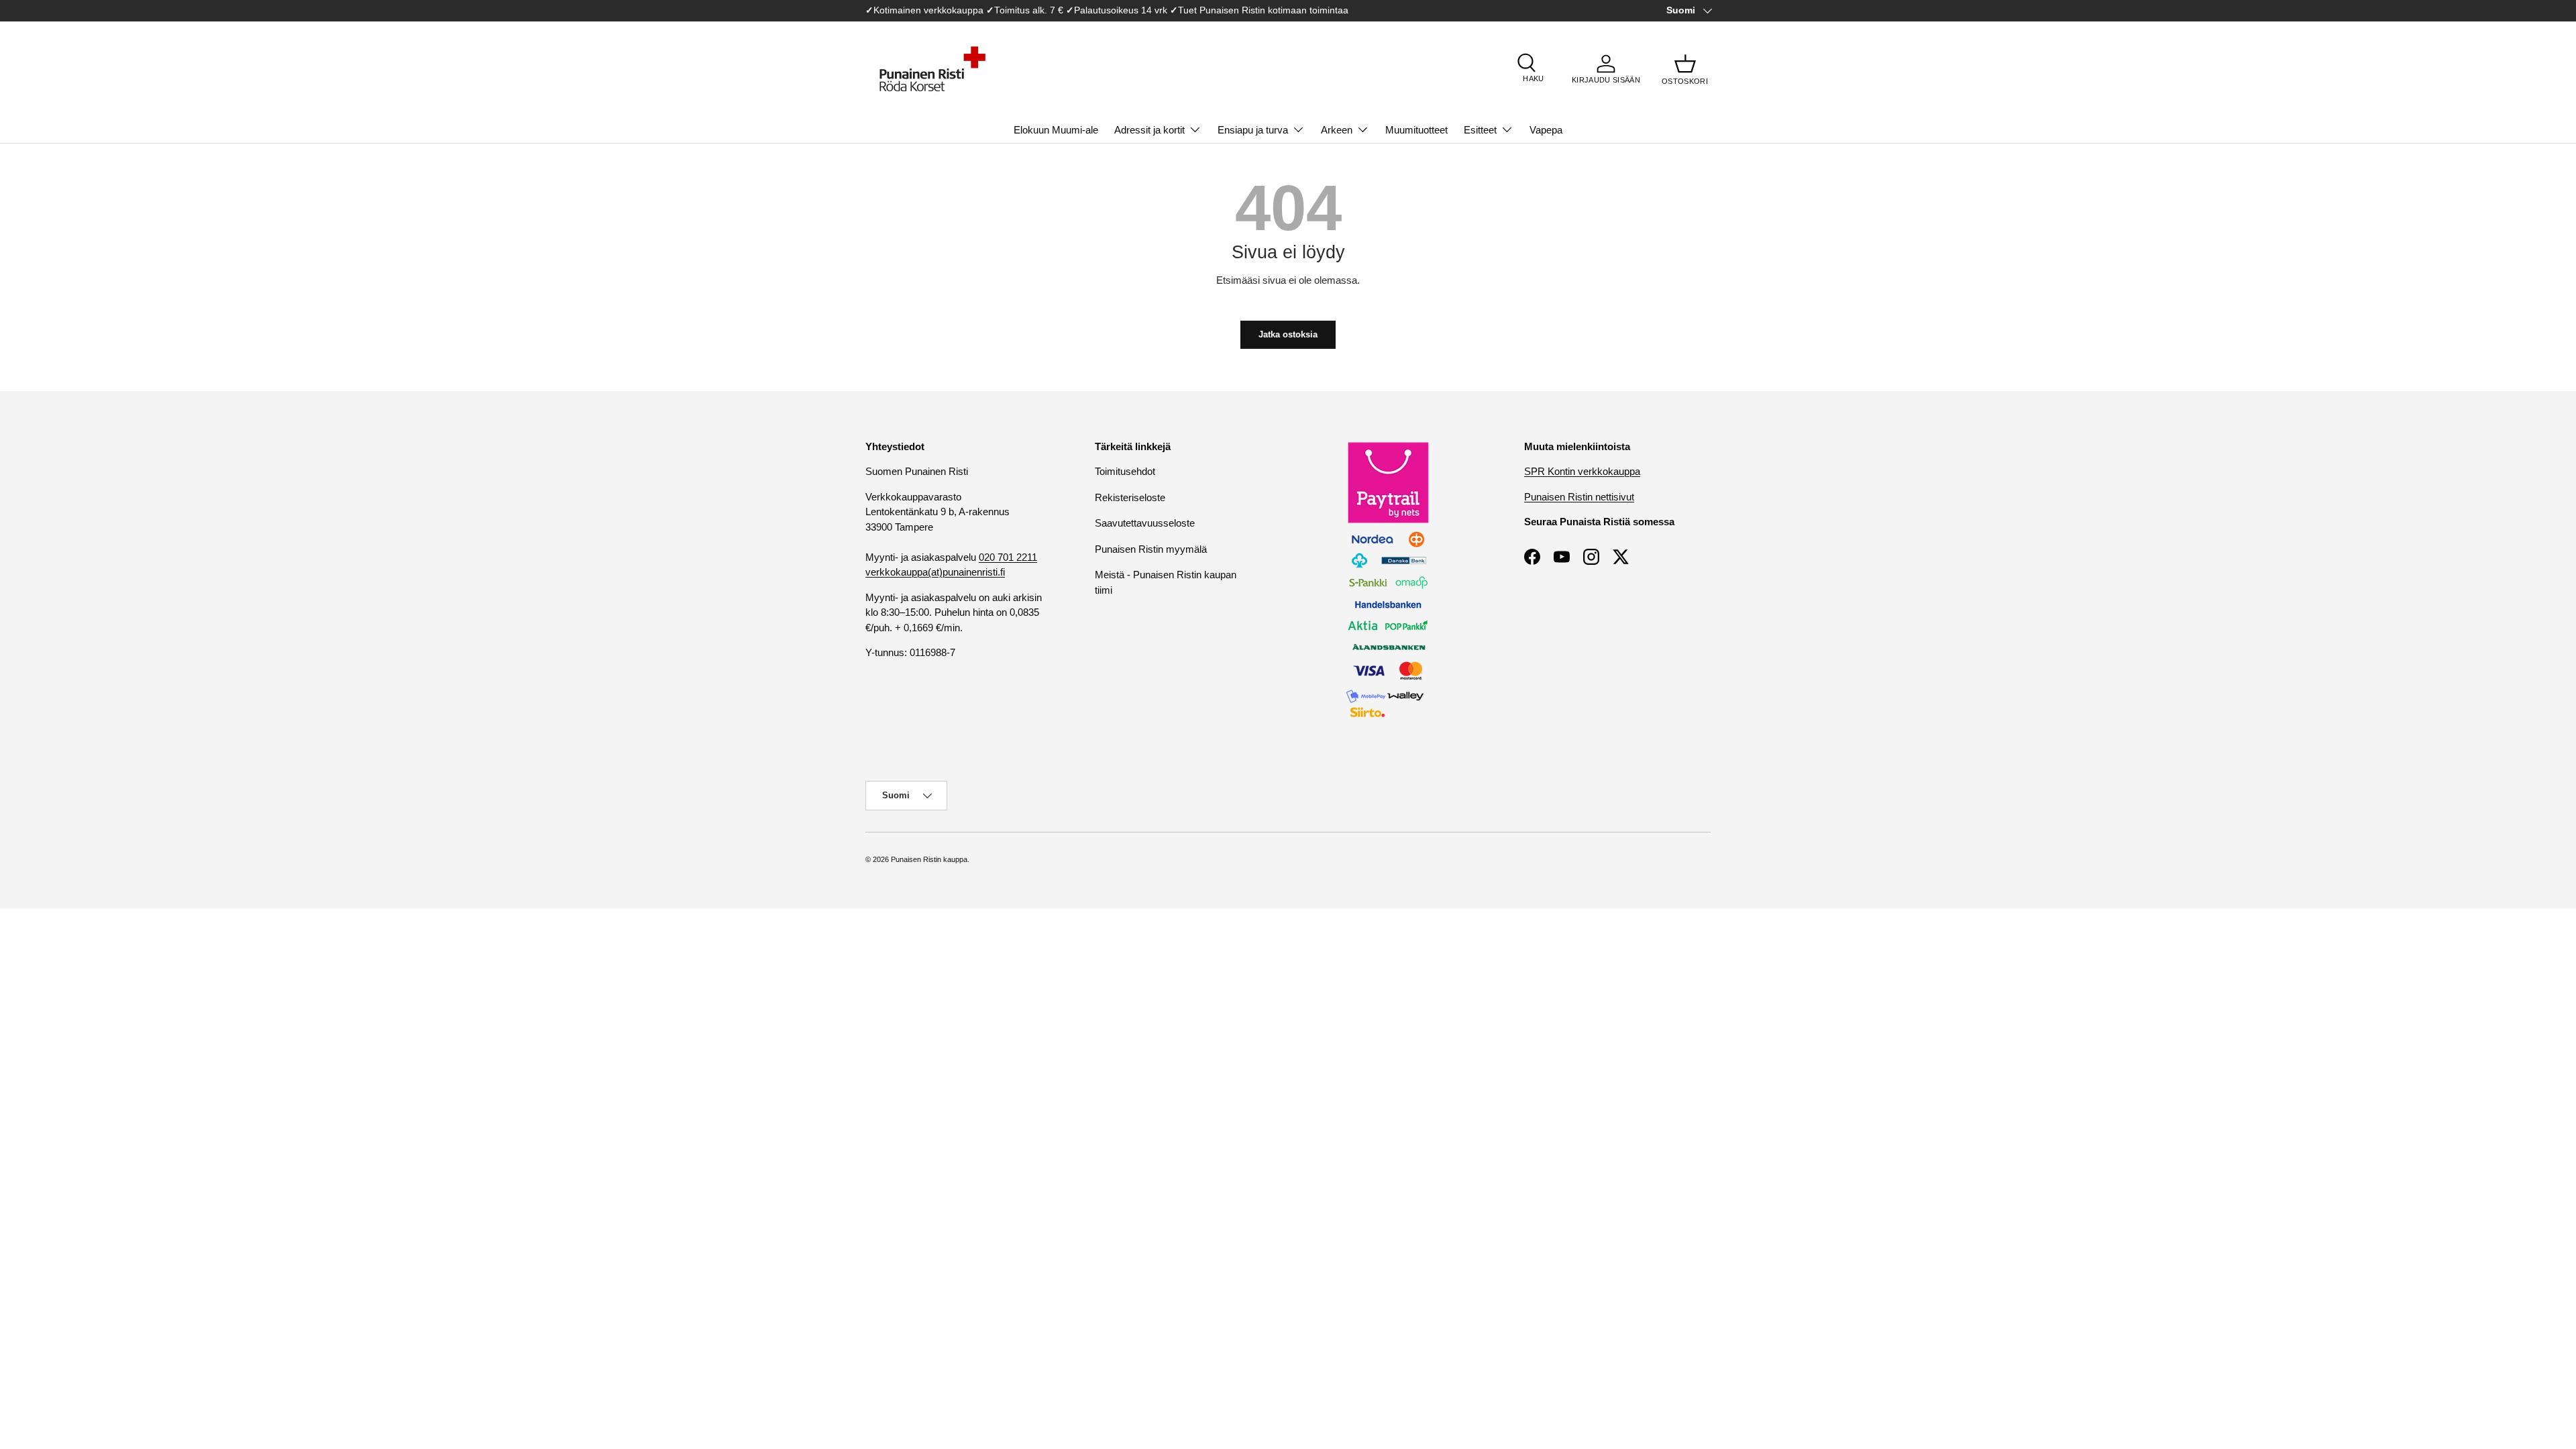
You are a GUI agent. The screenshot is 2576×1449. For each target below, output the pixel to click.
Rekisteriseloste (1130, 497)
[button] (1685, 69)
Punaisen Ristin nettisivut (1579, 497)
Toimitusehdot (1125, 471)
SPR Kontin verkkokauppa (1582, 471)
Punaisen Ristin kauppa (929, 859)
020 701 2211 (1008, 557)
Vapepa (1546, 130)
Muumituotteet (1416, 130)
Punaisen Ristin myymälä (1151, 549)
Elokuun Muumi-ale (1056, 130)
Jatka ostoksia (1288, 334)
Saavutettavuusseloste (1145, 523)
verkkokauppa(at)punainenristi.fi (935, 572)
